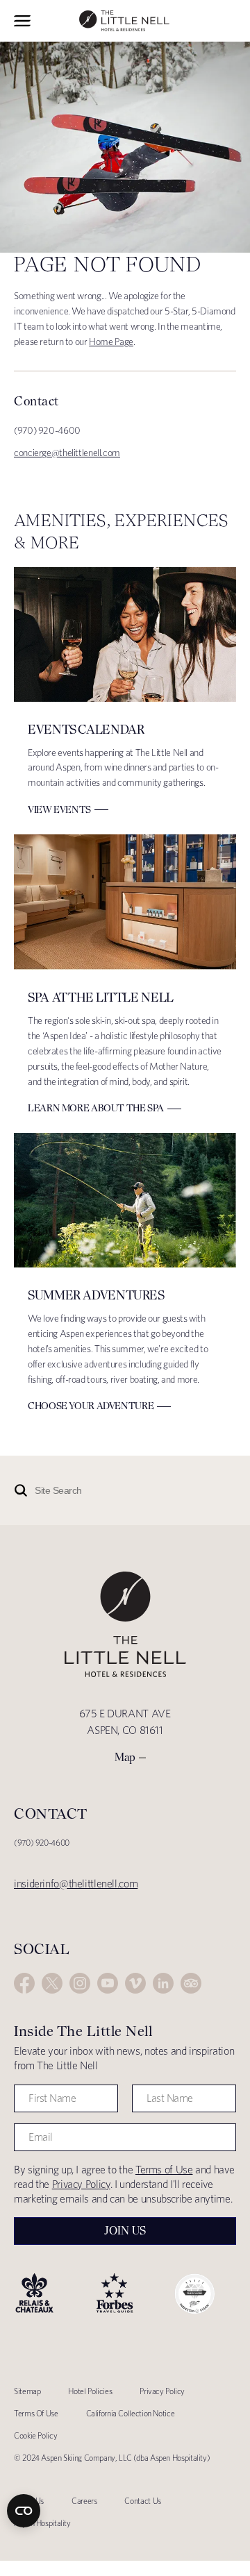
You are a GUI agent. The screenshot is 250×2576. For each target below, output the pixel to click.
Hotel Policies (90, 2391)
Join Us (125, 2231)
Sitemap (27, 2391)
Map (125, 1757)
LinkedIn (163, 1983)
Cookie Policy (35, 2435)
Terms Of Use (36, 2413)
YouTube (108, 1983)
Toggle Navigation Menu (22, 21)
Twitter (52, 1983)
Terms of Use (164, 2170)
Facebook (24, 1983)
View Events (59, 809)
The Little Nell (124, 21)
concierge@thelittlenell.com (67, 453)
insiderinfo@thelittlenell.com (76, 1884)
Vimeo (135, 1983)
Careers (84, 2501)
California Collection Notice (131, 2413)
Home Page (111, 342)
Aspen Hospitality (42, 2523)
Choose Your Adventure (91, 1406)
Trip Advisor (191, 1983)
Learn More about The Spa (96, 1108)
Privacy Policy (81, 2184)
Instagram (80, 1983)
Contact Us (142, 2501)
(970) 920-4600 (42, 1843)
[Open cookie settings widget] (24, 2511)
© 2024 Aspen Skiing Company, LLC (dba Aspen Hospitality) (112, 2458)
